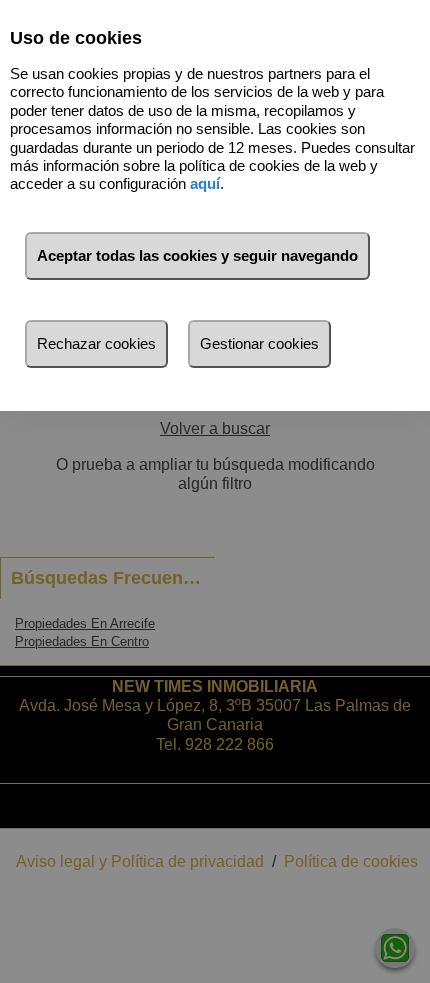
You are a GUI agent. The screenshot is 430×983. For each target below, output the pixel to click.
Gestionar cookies (259, 343)
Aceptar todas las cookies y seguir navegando (197, 255)
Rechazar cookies (96, 343)
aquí (205, 183)
